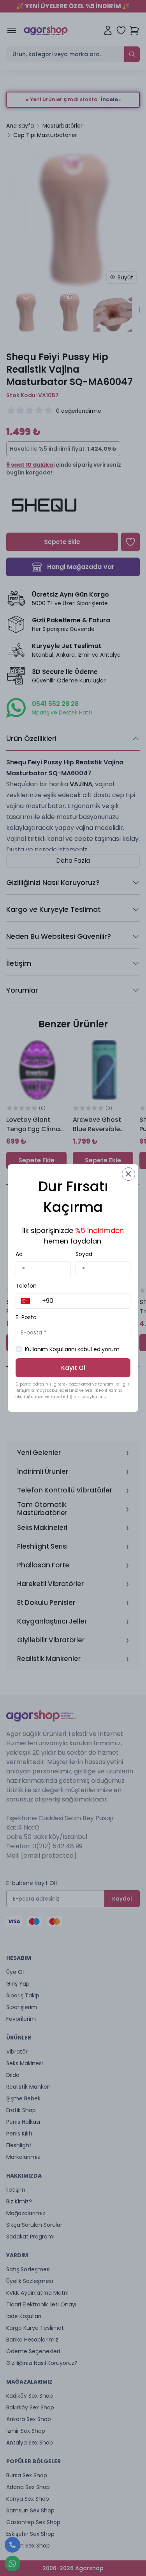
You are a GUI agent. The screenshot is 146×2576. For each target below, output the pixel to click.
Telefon (26, 1286)
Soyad (84, 1254)
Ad (19, 1254)
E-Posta (26, 1317)
